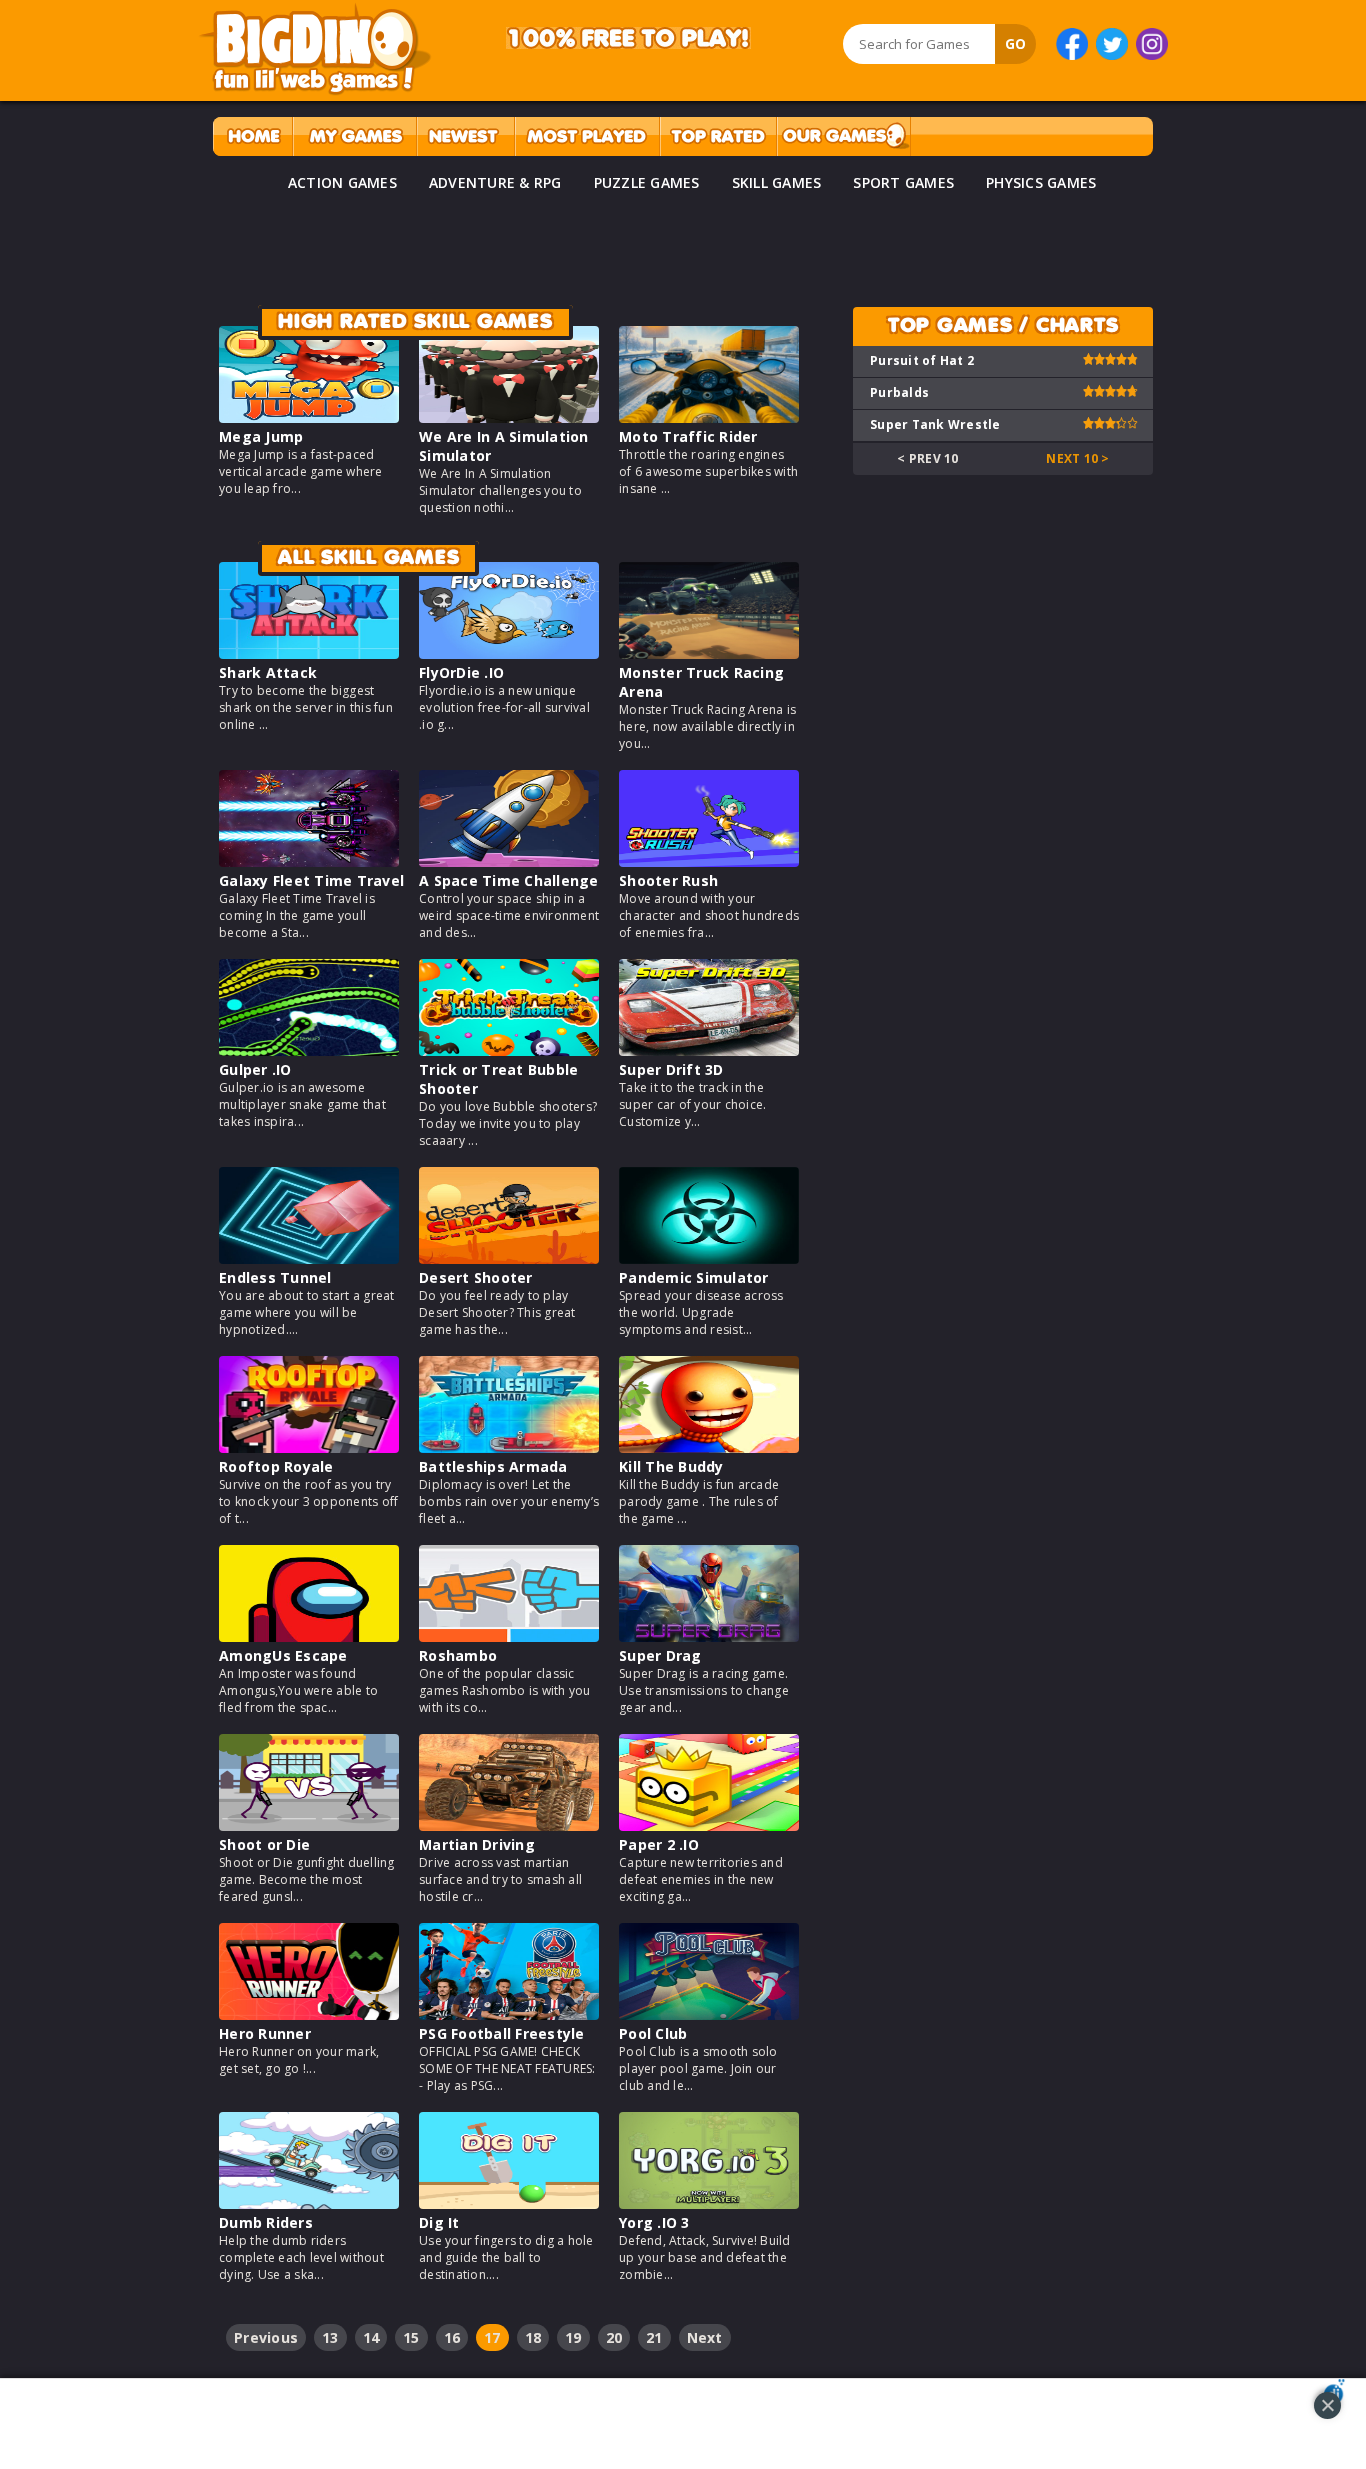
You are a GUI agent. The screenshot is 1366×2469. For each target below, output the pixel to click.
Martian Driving (477, 1844)
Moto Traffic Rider (688, 436)
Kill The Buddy (671, 1466)
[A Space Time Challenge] (509, 861)
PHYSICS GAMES (1041, 182)
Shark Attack (268, 672)
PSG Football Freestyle (502, 2033)
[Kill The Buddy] (709, 1447)
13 (330, 2337)
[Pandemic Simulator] (709, 1258)
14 (371, 2337)
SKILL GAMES (777, 182)
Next (705, 2337)
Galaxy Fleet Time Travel (311, 880)
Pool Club (653, 2033)
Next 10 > (1077, 458)
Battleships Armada (493, 1466)
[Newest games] (465, 136)
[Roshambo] (509, 1636)
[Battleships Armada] (509, 1447)
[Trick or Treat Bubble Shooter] (509, 1050)
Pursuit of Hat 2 (922, 360)
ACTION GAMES (342, 182)
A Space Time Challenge (509, 880)
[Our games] (843, 136)
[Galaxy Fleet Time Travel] (309, 861)
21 (654, 2337)
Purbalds (899, 392)
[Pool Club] (709, 2014)
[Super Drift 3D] (709, 1050)
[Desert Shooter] (509, 1258)
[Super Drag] (709, 1636)
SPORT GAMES (903, 182)
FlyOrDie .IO (461, 672)
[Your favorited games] (354, 136)
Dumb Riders (266, 2222)
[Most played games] (587, 136)
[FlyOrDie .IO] (509, 653)
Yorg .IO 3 (654, 2222)
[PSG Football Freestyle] (509, 2014)
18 (533, 2337)
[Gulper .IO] (309, 1050)
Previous (266, 2337)
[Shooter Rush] (709, 861)
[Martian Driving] (509, 1825)
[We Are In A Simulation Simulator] (509, 417)
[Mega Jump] (309, 417)
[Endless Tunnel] (309, 1258)
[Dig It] (509, 2203)
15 (411, 2337)
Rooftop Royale (276, 1466)
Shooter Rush (668, 880)
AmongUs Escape (283, 1655)
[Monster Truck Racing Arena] (709, 653)
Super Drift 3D (671, 1069)
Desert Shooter (476, 1277)
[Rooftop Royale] (309, 1447)
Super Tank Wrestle (935, 424)
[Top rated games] (718, 136)
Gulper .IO (255, 1069)
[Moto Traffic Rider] (709, 417)
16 (452, 2337)
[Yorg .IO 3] (709, 2203)
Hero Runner (265, 2033)
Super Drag (660, 1655)
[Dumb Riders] (309, 2203)
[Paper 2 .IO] (709, 1825)
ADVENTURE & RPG (495, 182)
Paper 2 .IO (659, 1844)
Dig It (439, 2222)
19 (573, 2337)
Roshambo (458, 1655)
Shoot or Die (264, 1844)
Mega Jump (261, 436)
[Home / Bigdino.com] (252, 136)
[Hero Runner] (309, 2014)
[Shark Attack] (309, 653)
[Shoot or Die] (309, 1825)
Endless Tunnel (275, 1277)
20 (614, 2337)
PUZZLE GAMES (647, 182)
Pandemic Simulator (694, 1277)
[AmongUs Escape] (309, 1636)
